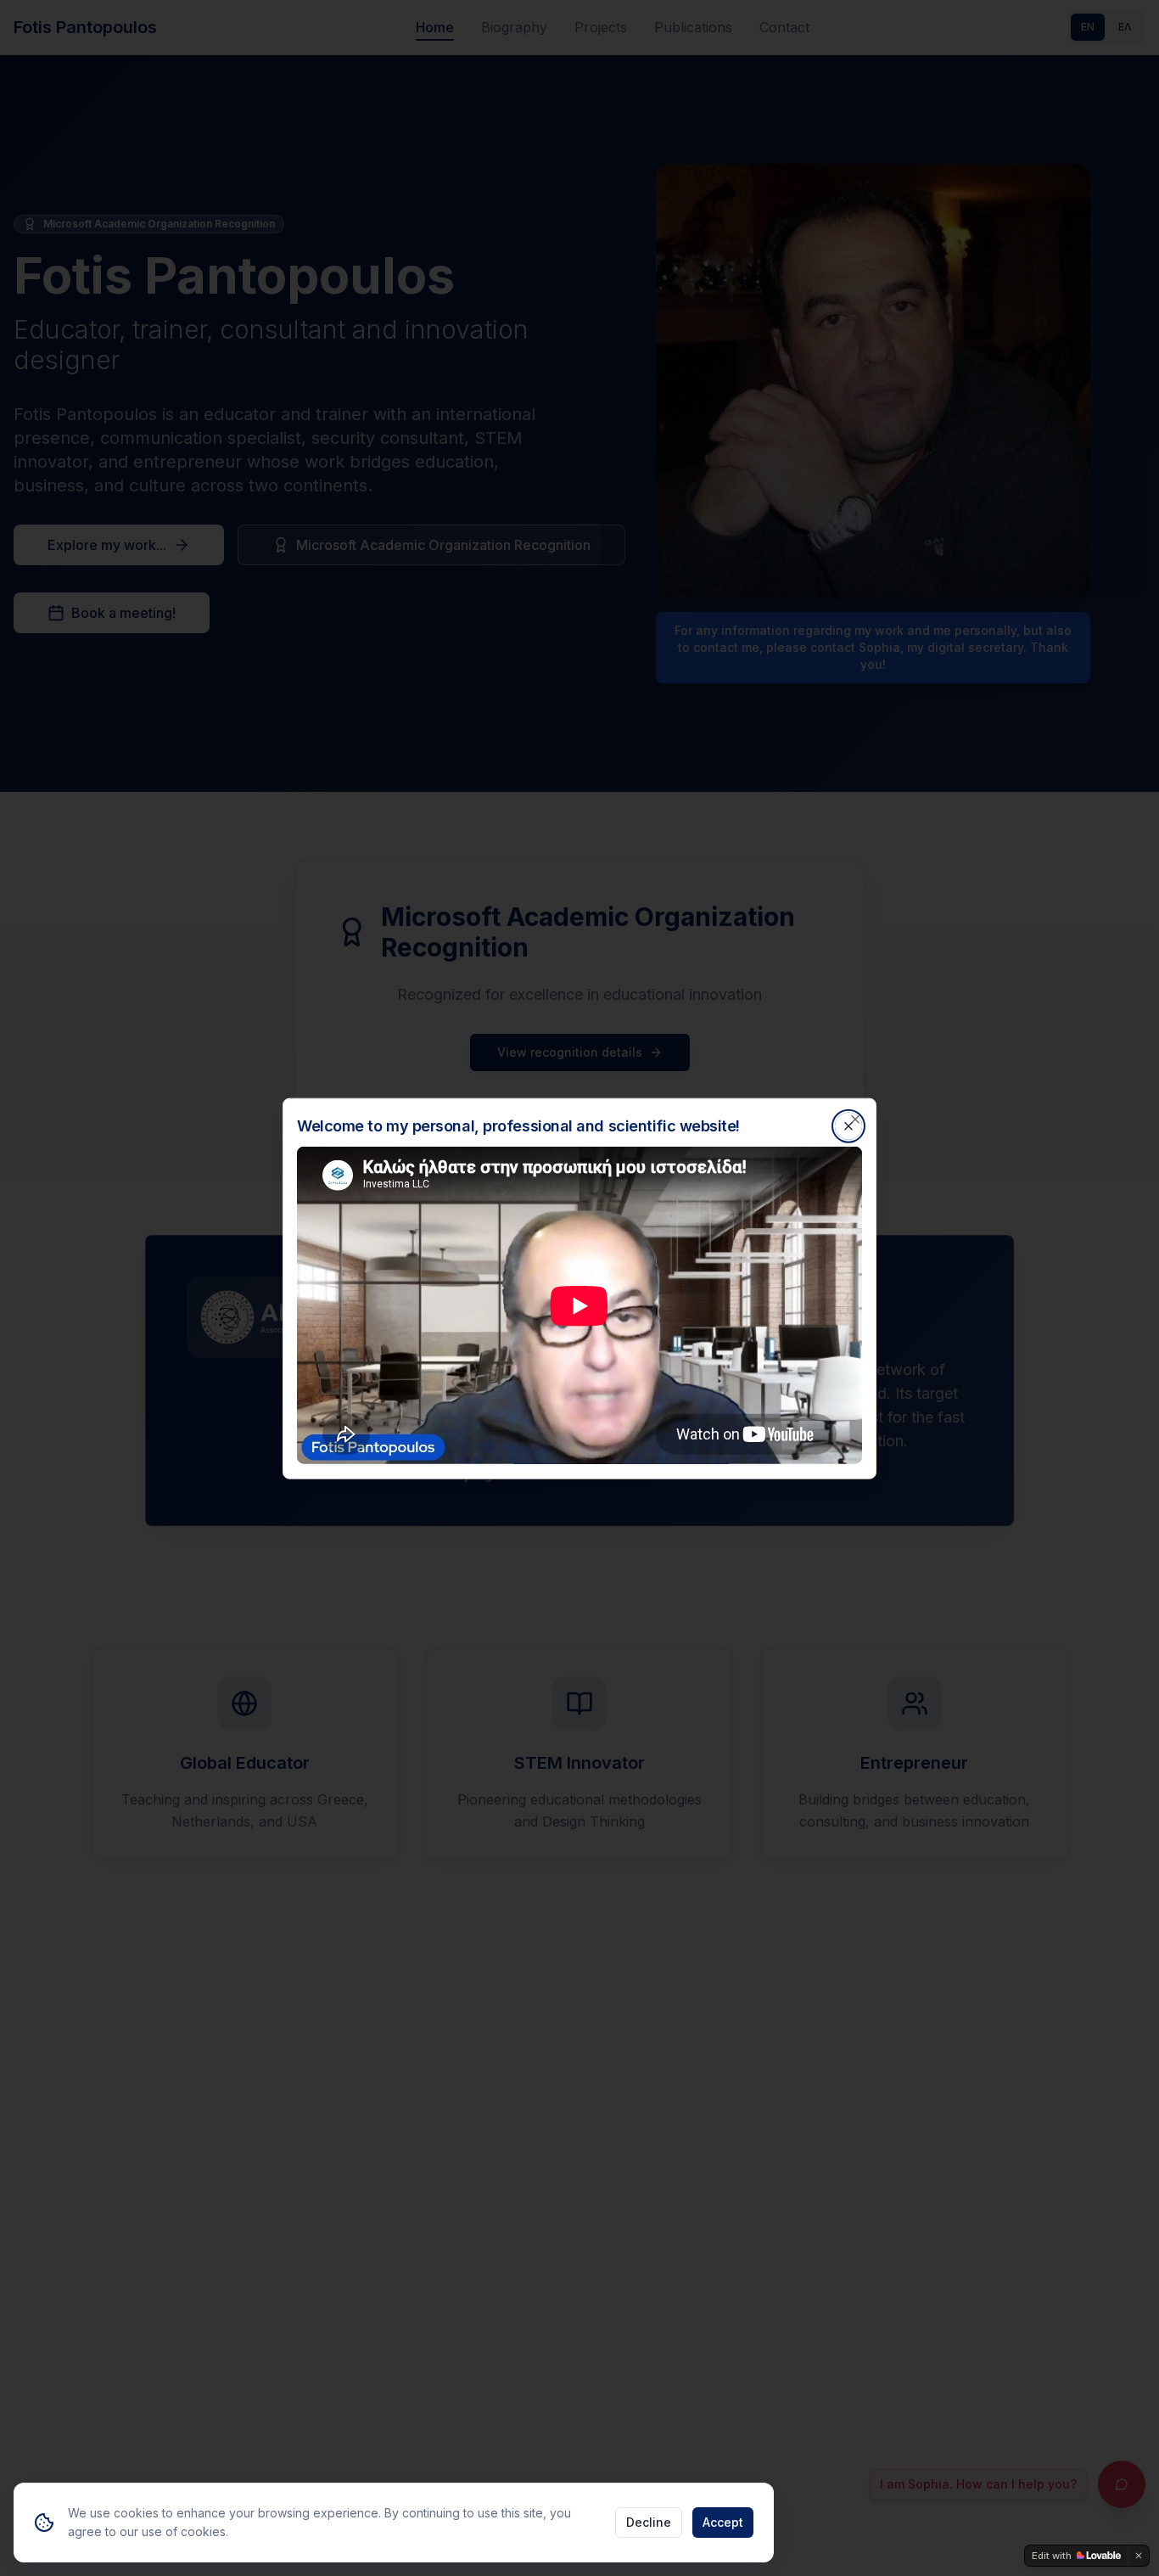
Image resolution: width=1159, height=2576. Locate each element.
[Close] (855, 1119)
